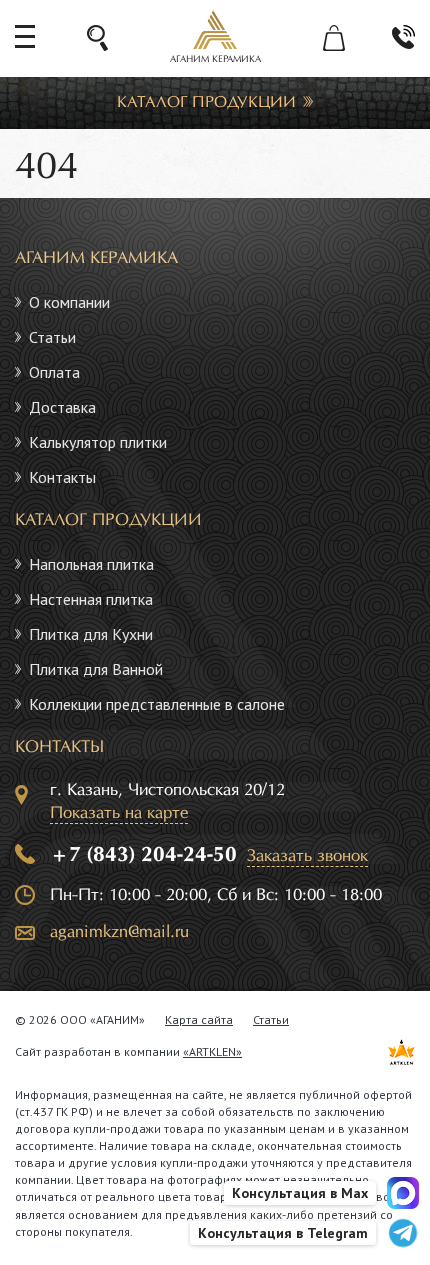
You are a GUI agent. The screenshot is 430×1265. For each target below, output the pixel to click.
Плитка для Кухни (91, 634)
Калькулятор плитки (98, 442)
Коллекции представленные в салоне (157, 704)
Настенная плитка (91, 599)
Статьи (52, 337)
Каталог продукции (206, 102)
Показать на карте (119, 813)
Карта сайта (199, 1019)
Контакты (62, 477)
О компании (69, 302)
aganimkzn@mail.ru (119, 932)
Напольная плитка (91, 564)
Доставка (62, 407)
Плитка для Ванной (96, 669)
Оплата (54, 372)
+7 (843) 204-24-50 (143, 855)
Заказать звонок (307, 856)
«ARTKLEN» (212, 1051)
